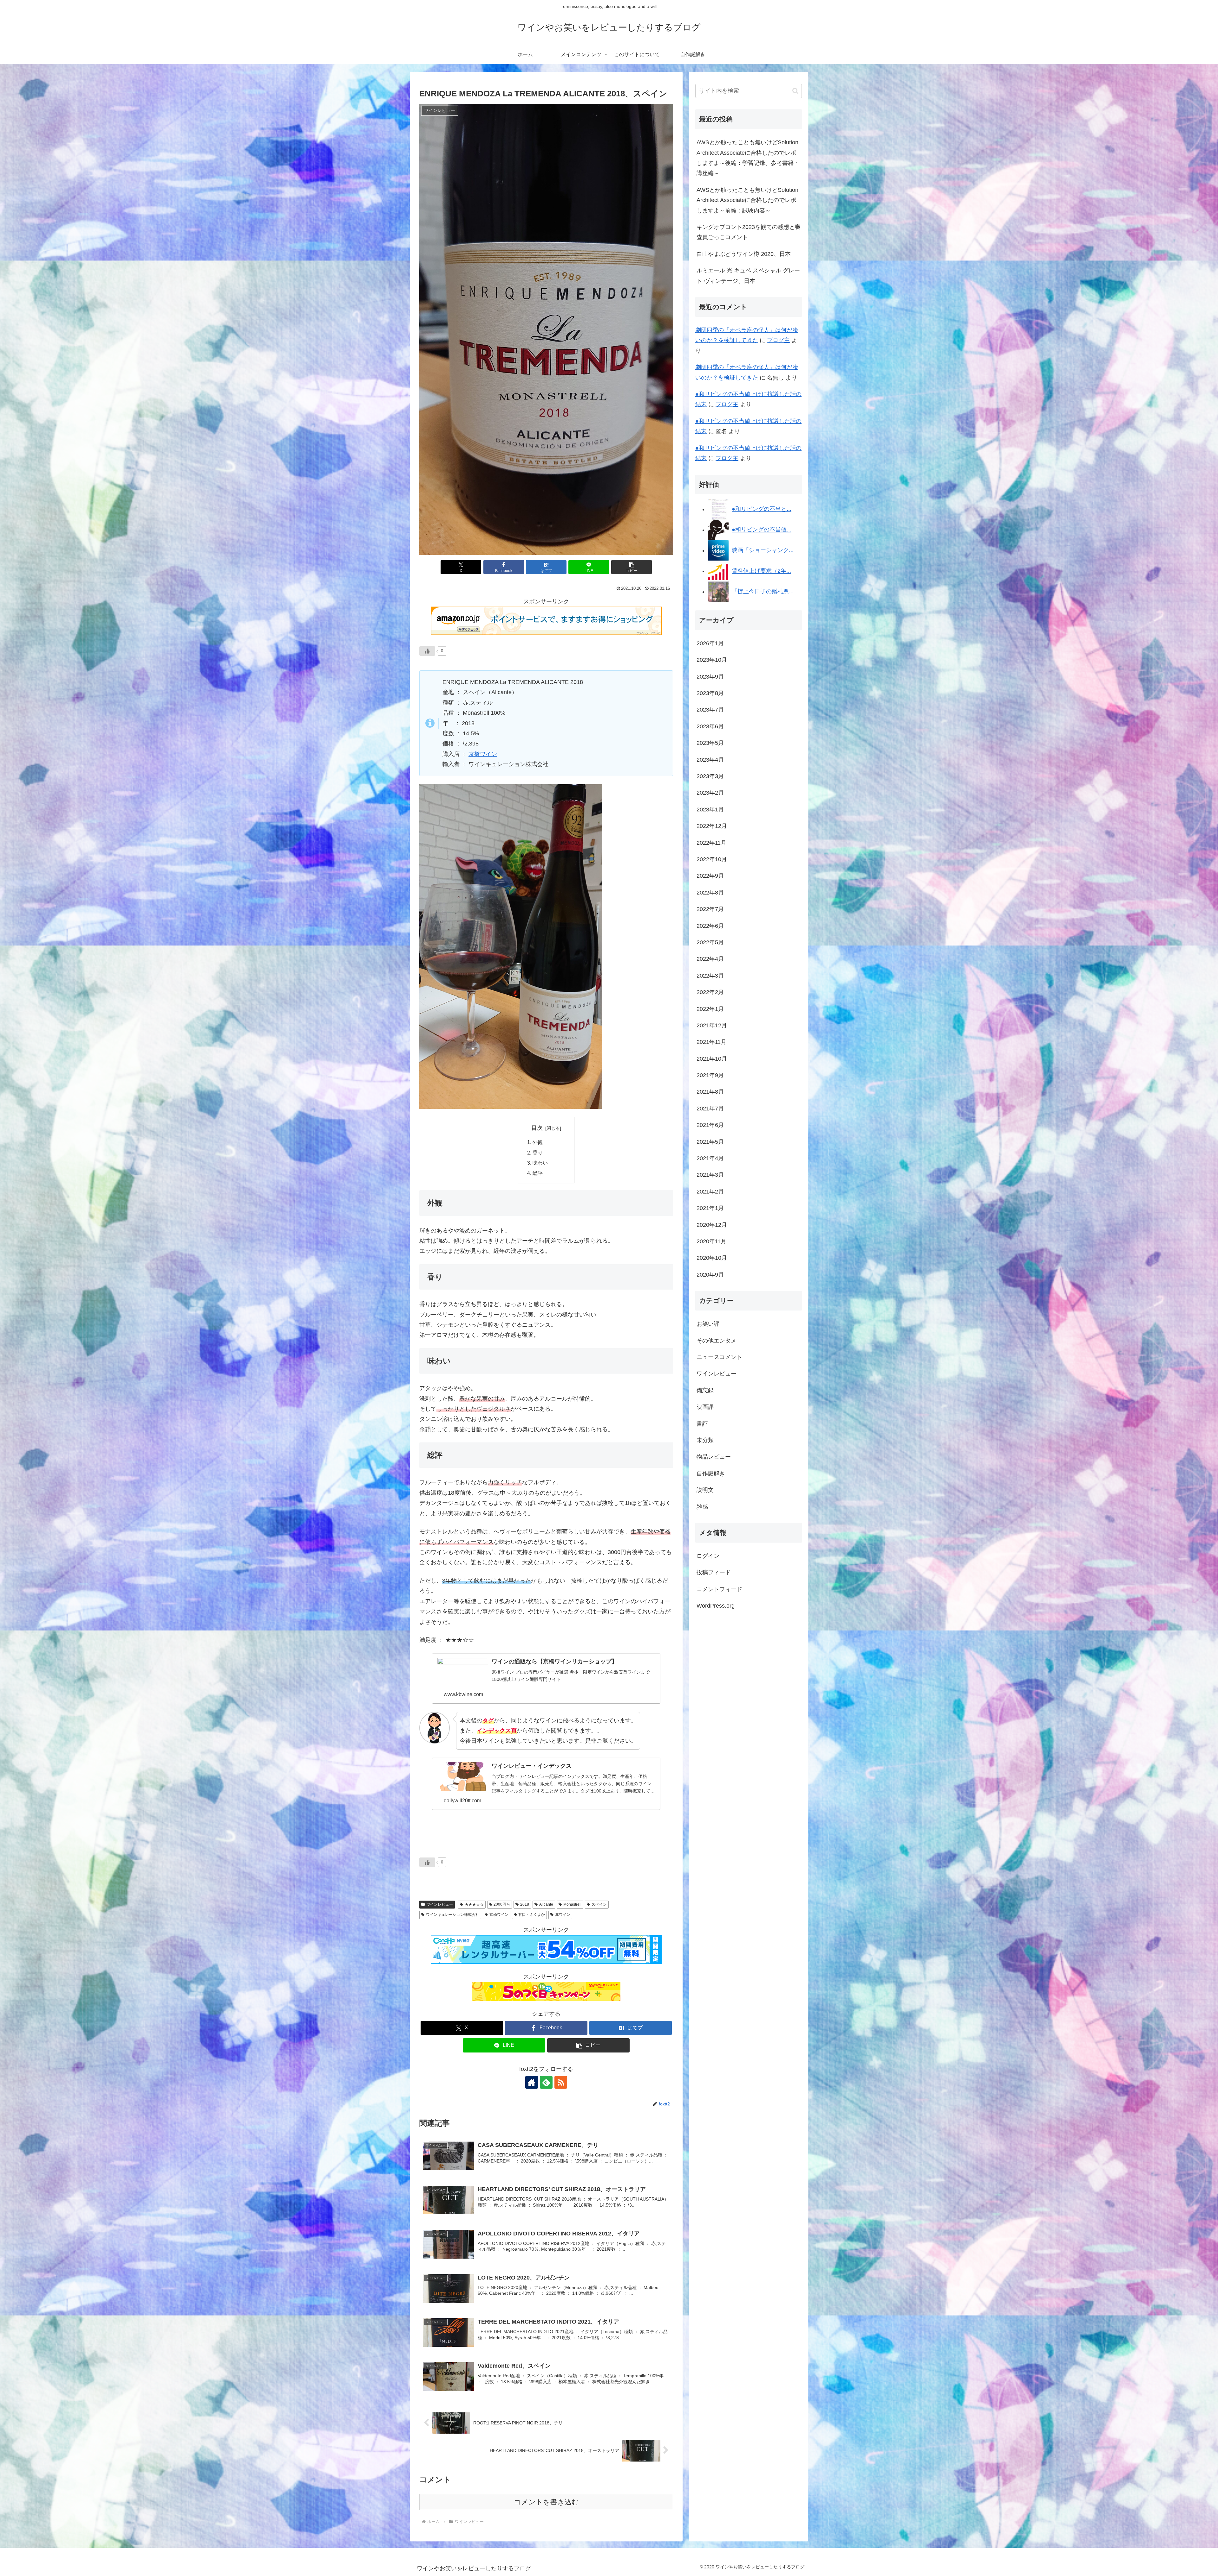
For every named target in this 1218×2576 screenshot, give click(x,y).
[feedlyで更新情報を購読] (546, 2082)
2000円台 (502, 1904)
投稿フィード (714, 1572)
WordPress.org (716, 1606)
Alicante (546, 1904)
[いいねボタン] (427, 651)
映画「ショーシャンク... (763, 550)
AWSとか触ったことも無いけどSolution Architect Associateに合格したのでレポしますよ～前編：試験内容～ (747, 200)
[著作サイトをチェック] (532, 2082)
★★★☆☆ (474, 1904)
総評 (538, 1173)
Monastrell (572, 1904)
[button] (632, 567)
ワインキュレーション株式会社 (453, 1915)
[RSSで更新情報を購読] (561, 2082)
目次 (537, 1128)
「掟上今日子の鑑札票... (763, 592)
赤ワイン (563, 1915)
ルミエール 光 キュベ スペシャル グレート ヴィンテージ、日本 (748, 276)
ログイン (708, 1556)
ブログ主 (778, 340)
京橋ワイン (483, 754)
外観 (538, 1142)
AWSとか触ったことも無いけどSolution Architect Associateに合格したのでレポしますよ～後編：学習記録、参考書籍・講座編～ (748, 158)
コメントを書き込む (546, 2502)
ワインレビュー (440, 1904)
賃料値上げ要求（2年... (761, 571)
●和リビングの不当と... (762, 509)
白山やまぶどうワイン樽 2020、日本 (744, 254)
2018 (525, 1904)
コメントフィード (719, 1589)
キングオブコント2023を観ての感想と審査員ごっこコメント (749, 232)
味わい (540, 1163)
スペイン (599, 1904)
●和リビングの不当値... (762, 530)
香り (538, 1153)
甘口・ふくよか (532, 1915)
